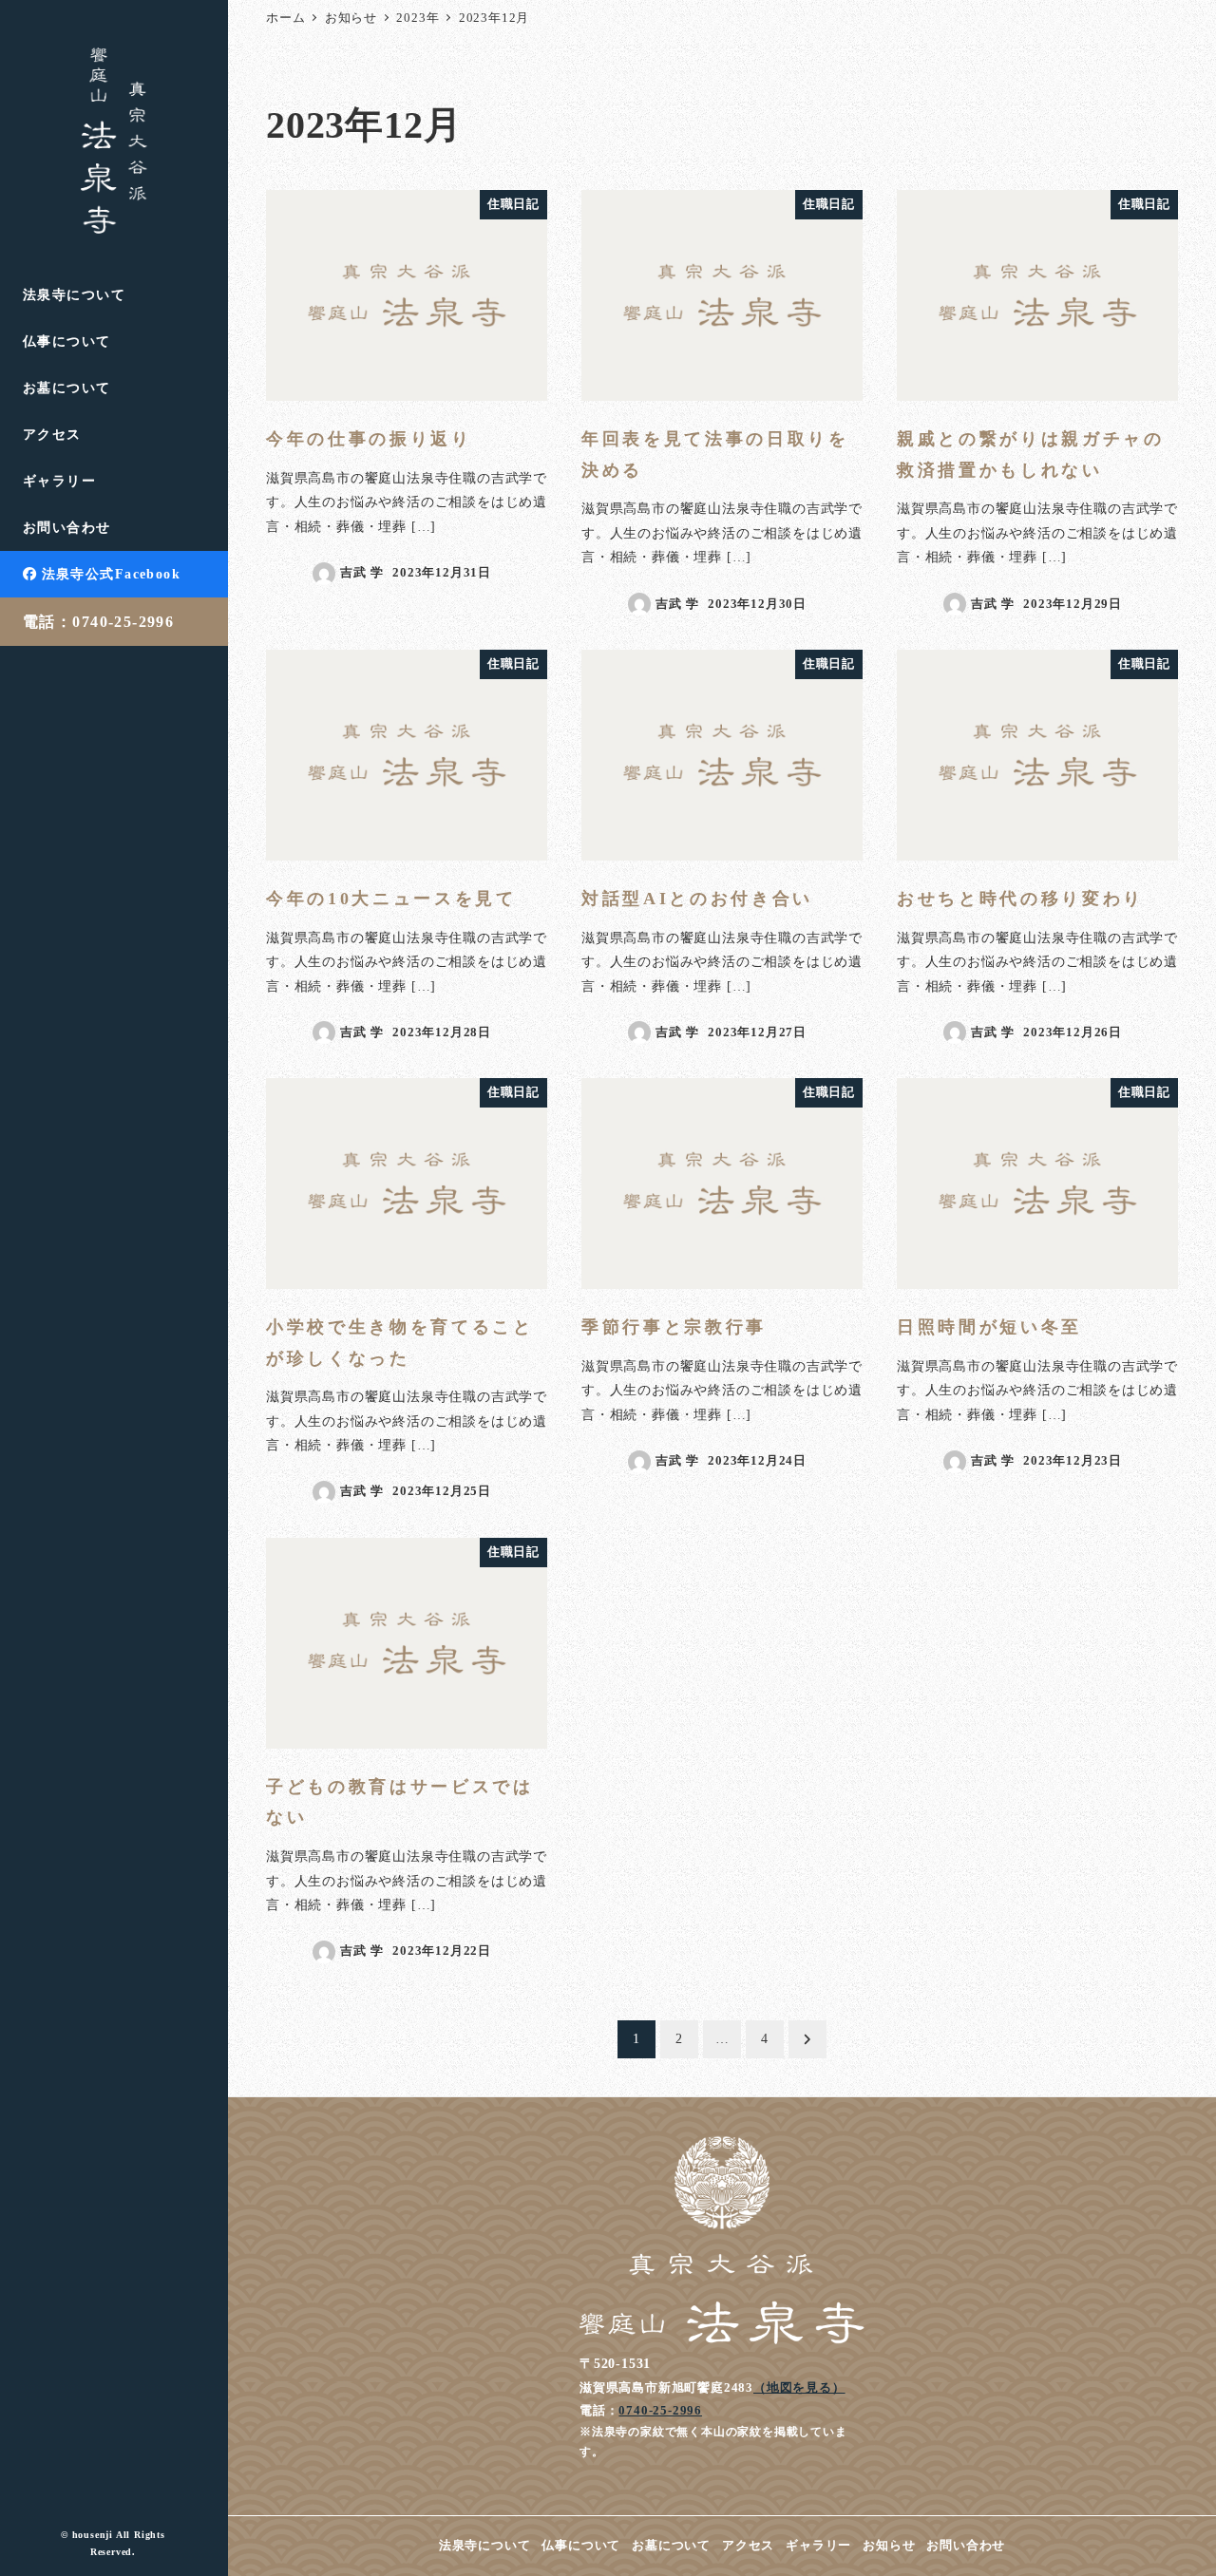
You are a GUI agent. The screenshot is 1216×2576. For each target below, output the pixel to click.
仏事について (581, 2546)
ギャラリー (818, 2546)
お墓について (671, 2546)
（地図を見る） (799, 2387)
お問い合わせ (966, 2546)
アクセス (748, 2546)
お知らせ (889, 2546)
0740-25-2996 (660, 2410)
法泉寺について (485, 2546)
